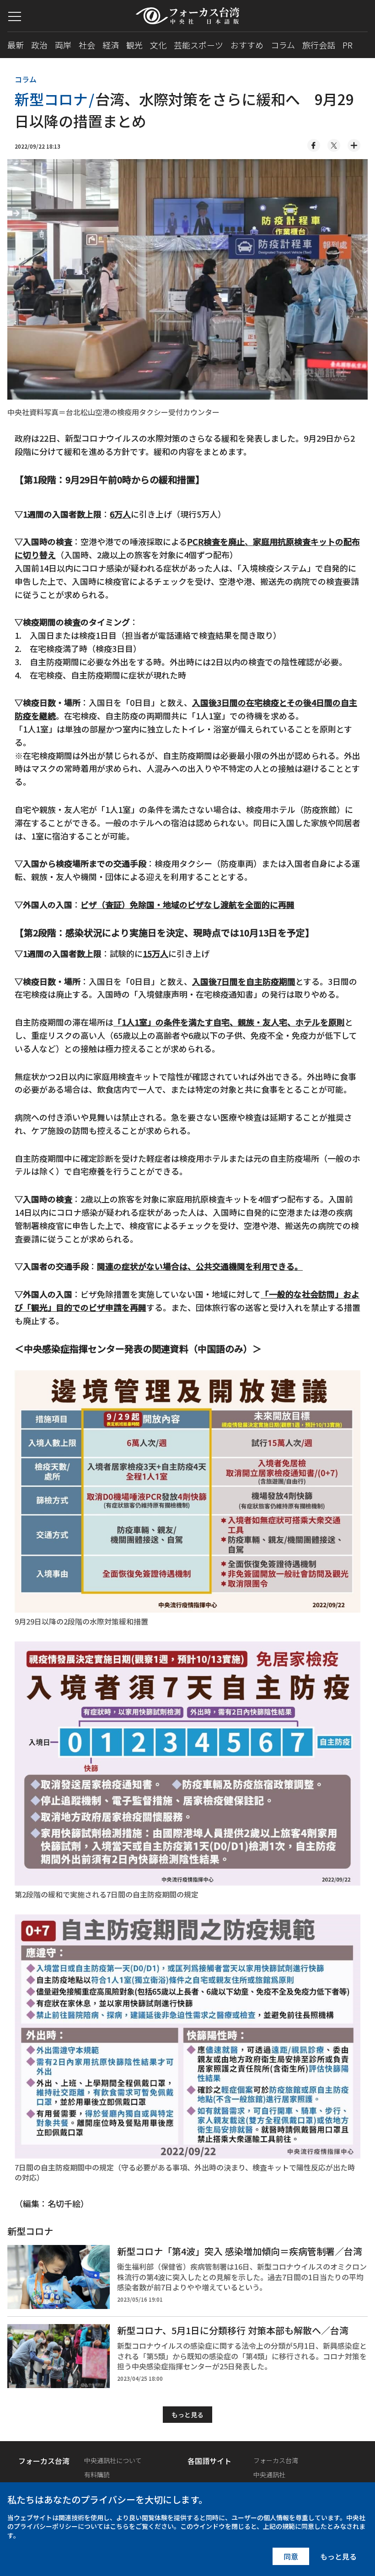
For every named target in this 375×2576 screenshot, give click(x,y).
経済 (111, 45)
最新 (16, 45)
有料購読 (97, 2474)
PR (348, 45)
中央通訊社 (269, 2474)
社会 (87, 45)
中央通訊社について (113, 2460)
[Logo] (188, 16)
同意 (291, 2556)
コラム (283, 45)
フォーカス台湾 (276, 2460)
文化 (158, 45)
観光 (134, 45)
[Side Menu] (15, 16)
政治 (39, 45)
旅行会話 (319, 45)
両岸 (63, 45)
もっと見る (187, 2415)
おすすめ (247, 45)
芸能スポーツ (198, 45)
